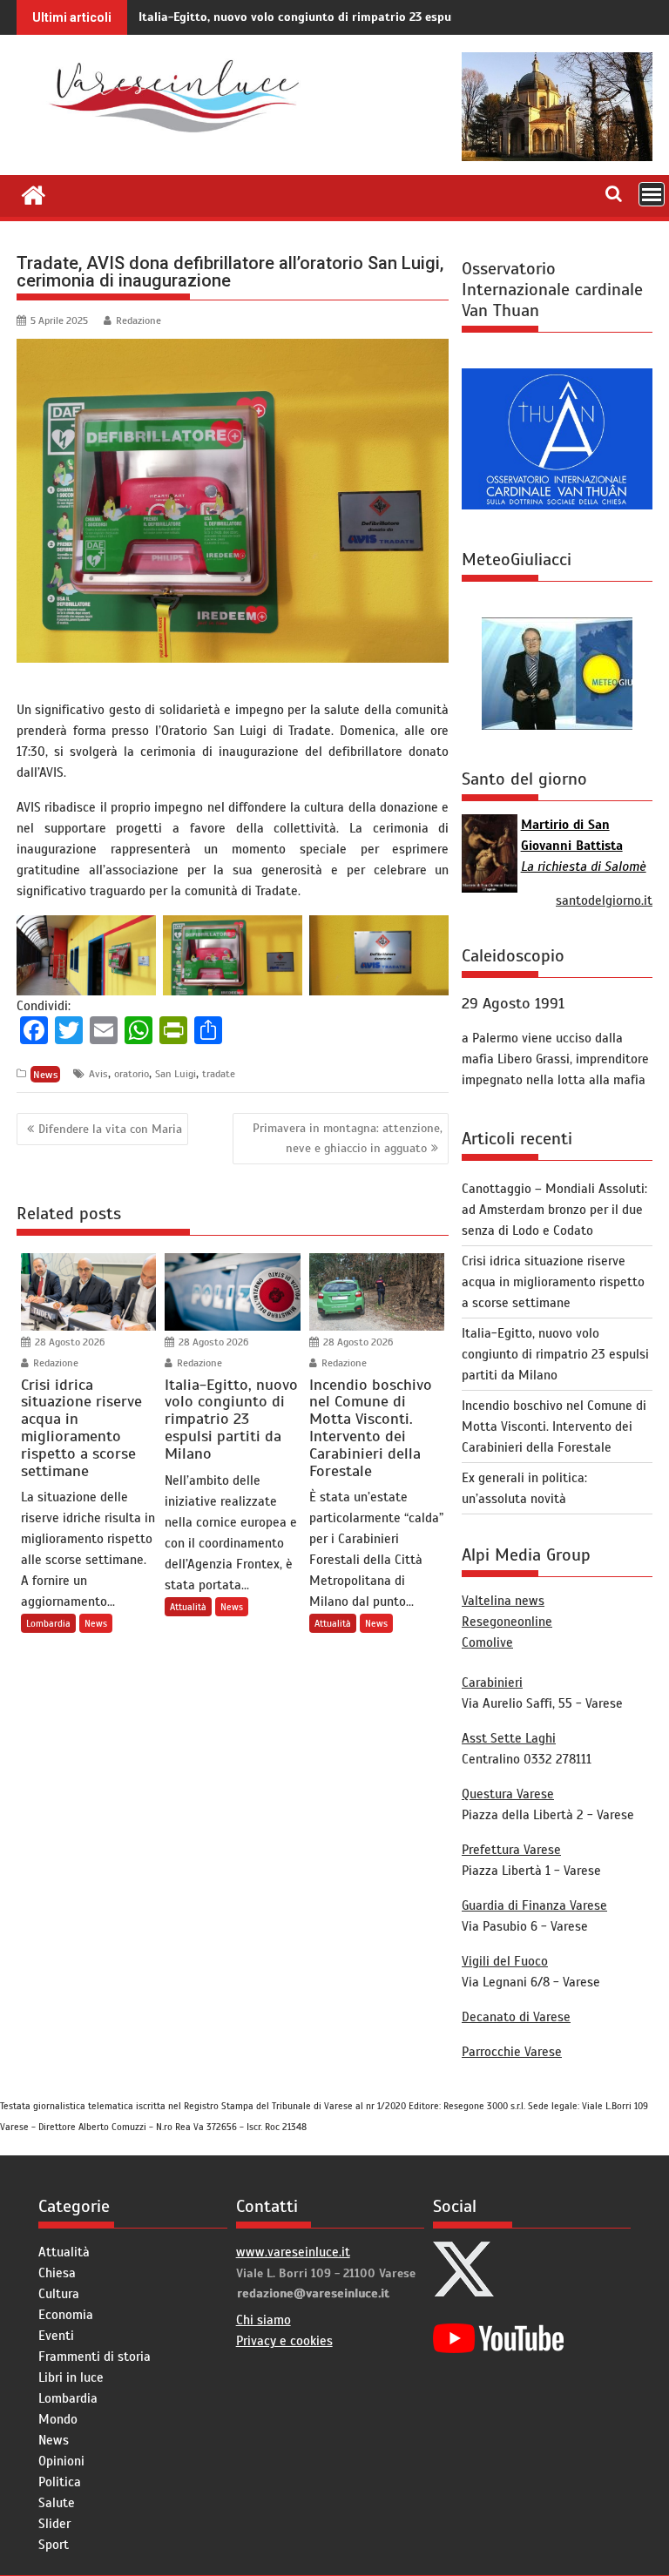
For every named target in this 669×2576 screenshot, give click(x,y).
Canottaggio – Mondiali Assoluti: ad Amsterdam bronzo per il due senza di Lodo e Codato (554, 1210)
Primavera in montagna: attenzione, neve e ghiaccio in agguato (348, 1138)
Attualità (188, 1607)
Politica (60, 2482)
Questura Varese (508, 1794)
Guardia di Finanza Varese (534, 1905)
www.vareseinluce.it (293, 2252)
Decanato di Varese (516, 2017)
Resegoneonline (507, 1622)
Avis (98, 1074)
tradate (219, 1074)
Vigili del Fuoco (505, 1961)
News (46, 1074)
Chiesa (57, 2273)
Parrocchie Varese (512, 2052)
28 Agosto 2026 (68, 1342)
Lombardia (48, 1623)
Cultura (59, 2294)
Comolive (487, 1642)
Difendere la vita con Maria (110, 1129)
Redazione (139, 320)
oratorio (132, 1074)
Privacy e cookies (284, 2341)
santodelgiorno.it (604, 900)
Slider (54, 2524)
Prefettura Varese (511, 1850)
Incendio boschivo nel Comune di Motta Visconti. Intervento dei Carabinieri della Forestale (554, 1426)
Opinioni (61, 2461)
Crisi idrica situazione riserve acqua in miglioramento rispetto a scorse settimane (553, 1282)
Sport (54, 2545)
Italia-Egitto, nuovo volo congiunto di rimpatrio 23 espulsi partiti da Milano (351, 17)
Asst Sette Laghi (509, 1738)
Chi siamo (264, 2320)
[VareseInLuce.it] (34, 193)
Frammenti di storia (95, 2357)
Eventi (56, 2336)
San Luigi (176, 1074)
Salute (57, 2503)
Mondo (58, 2419)
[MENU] (652, 194)
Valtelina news (503, 1601)
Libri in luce (71, 2377)
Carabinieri (492, 1682)
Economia (66, 2315)
